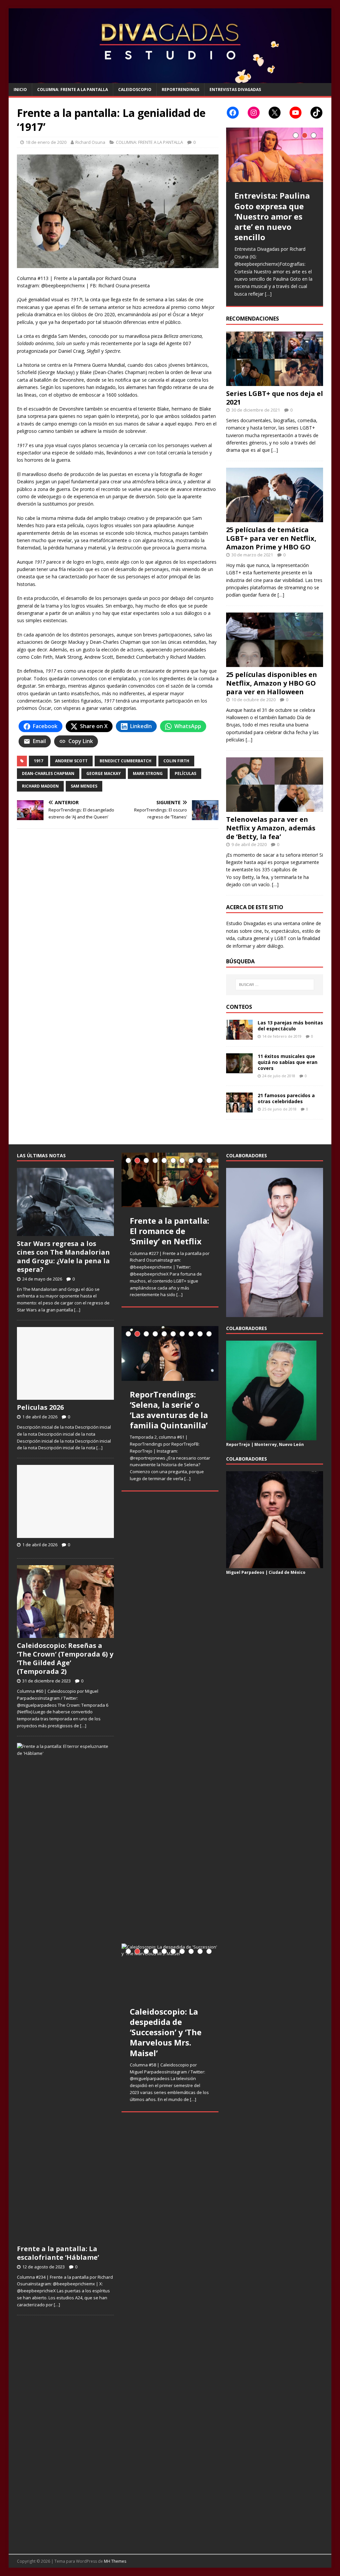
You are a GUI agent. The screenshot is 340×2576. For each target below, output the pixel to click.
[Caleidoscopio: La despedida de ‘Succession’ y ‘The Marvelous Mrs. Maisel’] (170, 1971)
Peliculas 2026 (40, 1407)
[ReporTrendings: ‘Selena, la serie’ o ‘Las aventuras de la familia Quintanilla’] (170, 1353)
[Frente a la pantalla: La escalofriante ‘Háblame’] (65, 2238)
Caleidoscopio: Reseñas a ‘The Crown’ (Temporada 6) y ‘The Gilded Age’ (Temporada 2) (65, 1658)
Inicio (20, 90)
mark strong (148, 773)
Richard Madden (40, 786)
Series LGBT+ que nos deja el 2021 (275, 398)
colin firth (176, 761)
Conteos (239, 1007)
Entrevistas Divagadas (235, 90)
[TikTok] (316, 113)
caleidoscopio (135, 90)
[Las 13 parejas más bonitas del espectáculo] (239, 1036)
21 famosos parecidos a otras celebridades (286, 1098)
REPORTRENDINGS (180, 90)
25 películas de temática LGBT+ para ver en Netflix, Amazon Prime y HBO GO (271, 538)
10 (209, 1160)
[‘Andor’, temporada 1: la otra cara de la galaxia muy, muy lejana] (170, 2193)
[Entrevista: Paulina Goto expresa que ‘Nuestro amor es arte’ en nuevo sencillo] (275, 155)
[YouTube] (296, 113)
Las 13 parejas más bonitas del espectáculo (290, 1026)
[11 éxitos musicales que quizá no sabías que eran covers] (239, 1069)
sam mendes (84, 786)
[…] (268, 294)
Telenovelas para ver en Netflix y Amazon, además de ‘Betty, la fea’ (271, 828)
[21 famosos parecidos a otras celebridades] (239, 1108)
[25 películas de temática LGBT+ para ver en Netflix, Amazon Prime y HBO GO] (275, 518)
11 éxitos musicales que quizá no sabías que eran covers (288, 1062)
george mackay (104, 773)
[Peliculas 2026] (65, 1396)
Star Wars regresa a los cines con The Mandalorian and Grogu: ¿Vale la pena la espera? (63, 1256)
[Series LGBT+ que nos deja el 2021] (275, 382)
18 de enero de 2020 (46, 142)
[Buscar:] (275, 985)
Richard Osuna (90, 142)
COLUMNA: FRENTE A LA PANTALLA (73, 90)
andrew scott (71, 761)
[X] (275, 113)
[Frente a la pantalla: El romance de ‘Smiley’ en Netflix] (170, 1180)
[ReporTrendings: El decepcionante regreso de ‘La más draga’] (170, 1575)
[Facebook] (233, 113)
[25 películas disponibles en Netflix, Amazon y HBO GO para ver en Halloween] (275, 663)
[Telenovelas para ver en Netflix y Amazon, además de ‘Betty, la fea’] (275, 808)
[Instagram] (254, 113)
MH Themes (115, 2561)
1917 (39, 761)
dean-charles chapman (48, 773)
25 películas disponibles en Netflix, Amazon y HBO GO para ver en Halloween (272, 683)
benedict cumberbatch (126, 761)
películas (185, 773)
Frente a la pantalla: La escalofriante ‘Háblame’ (58, 2253)
